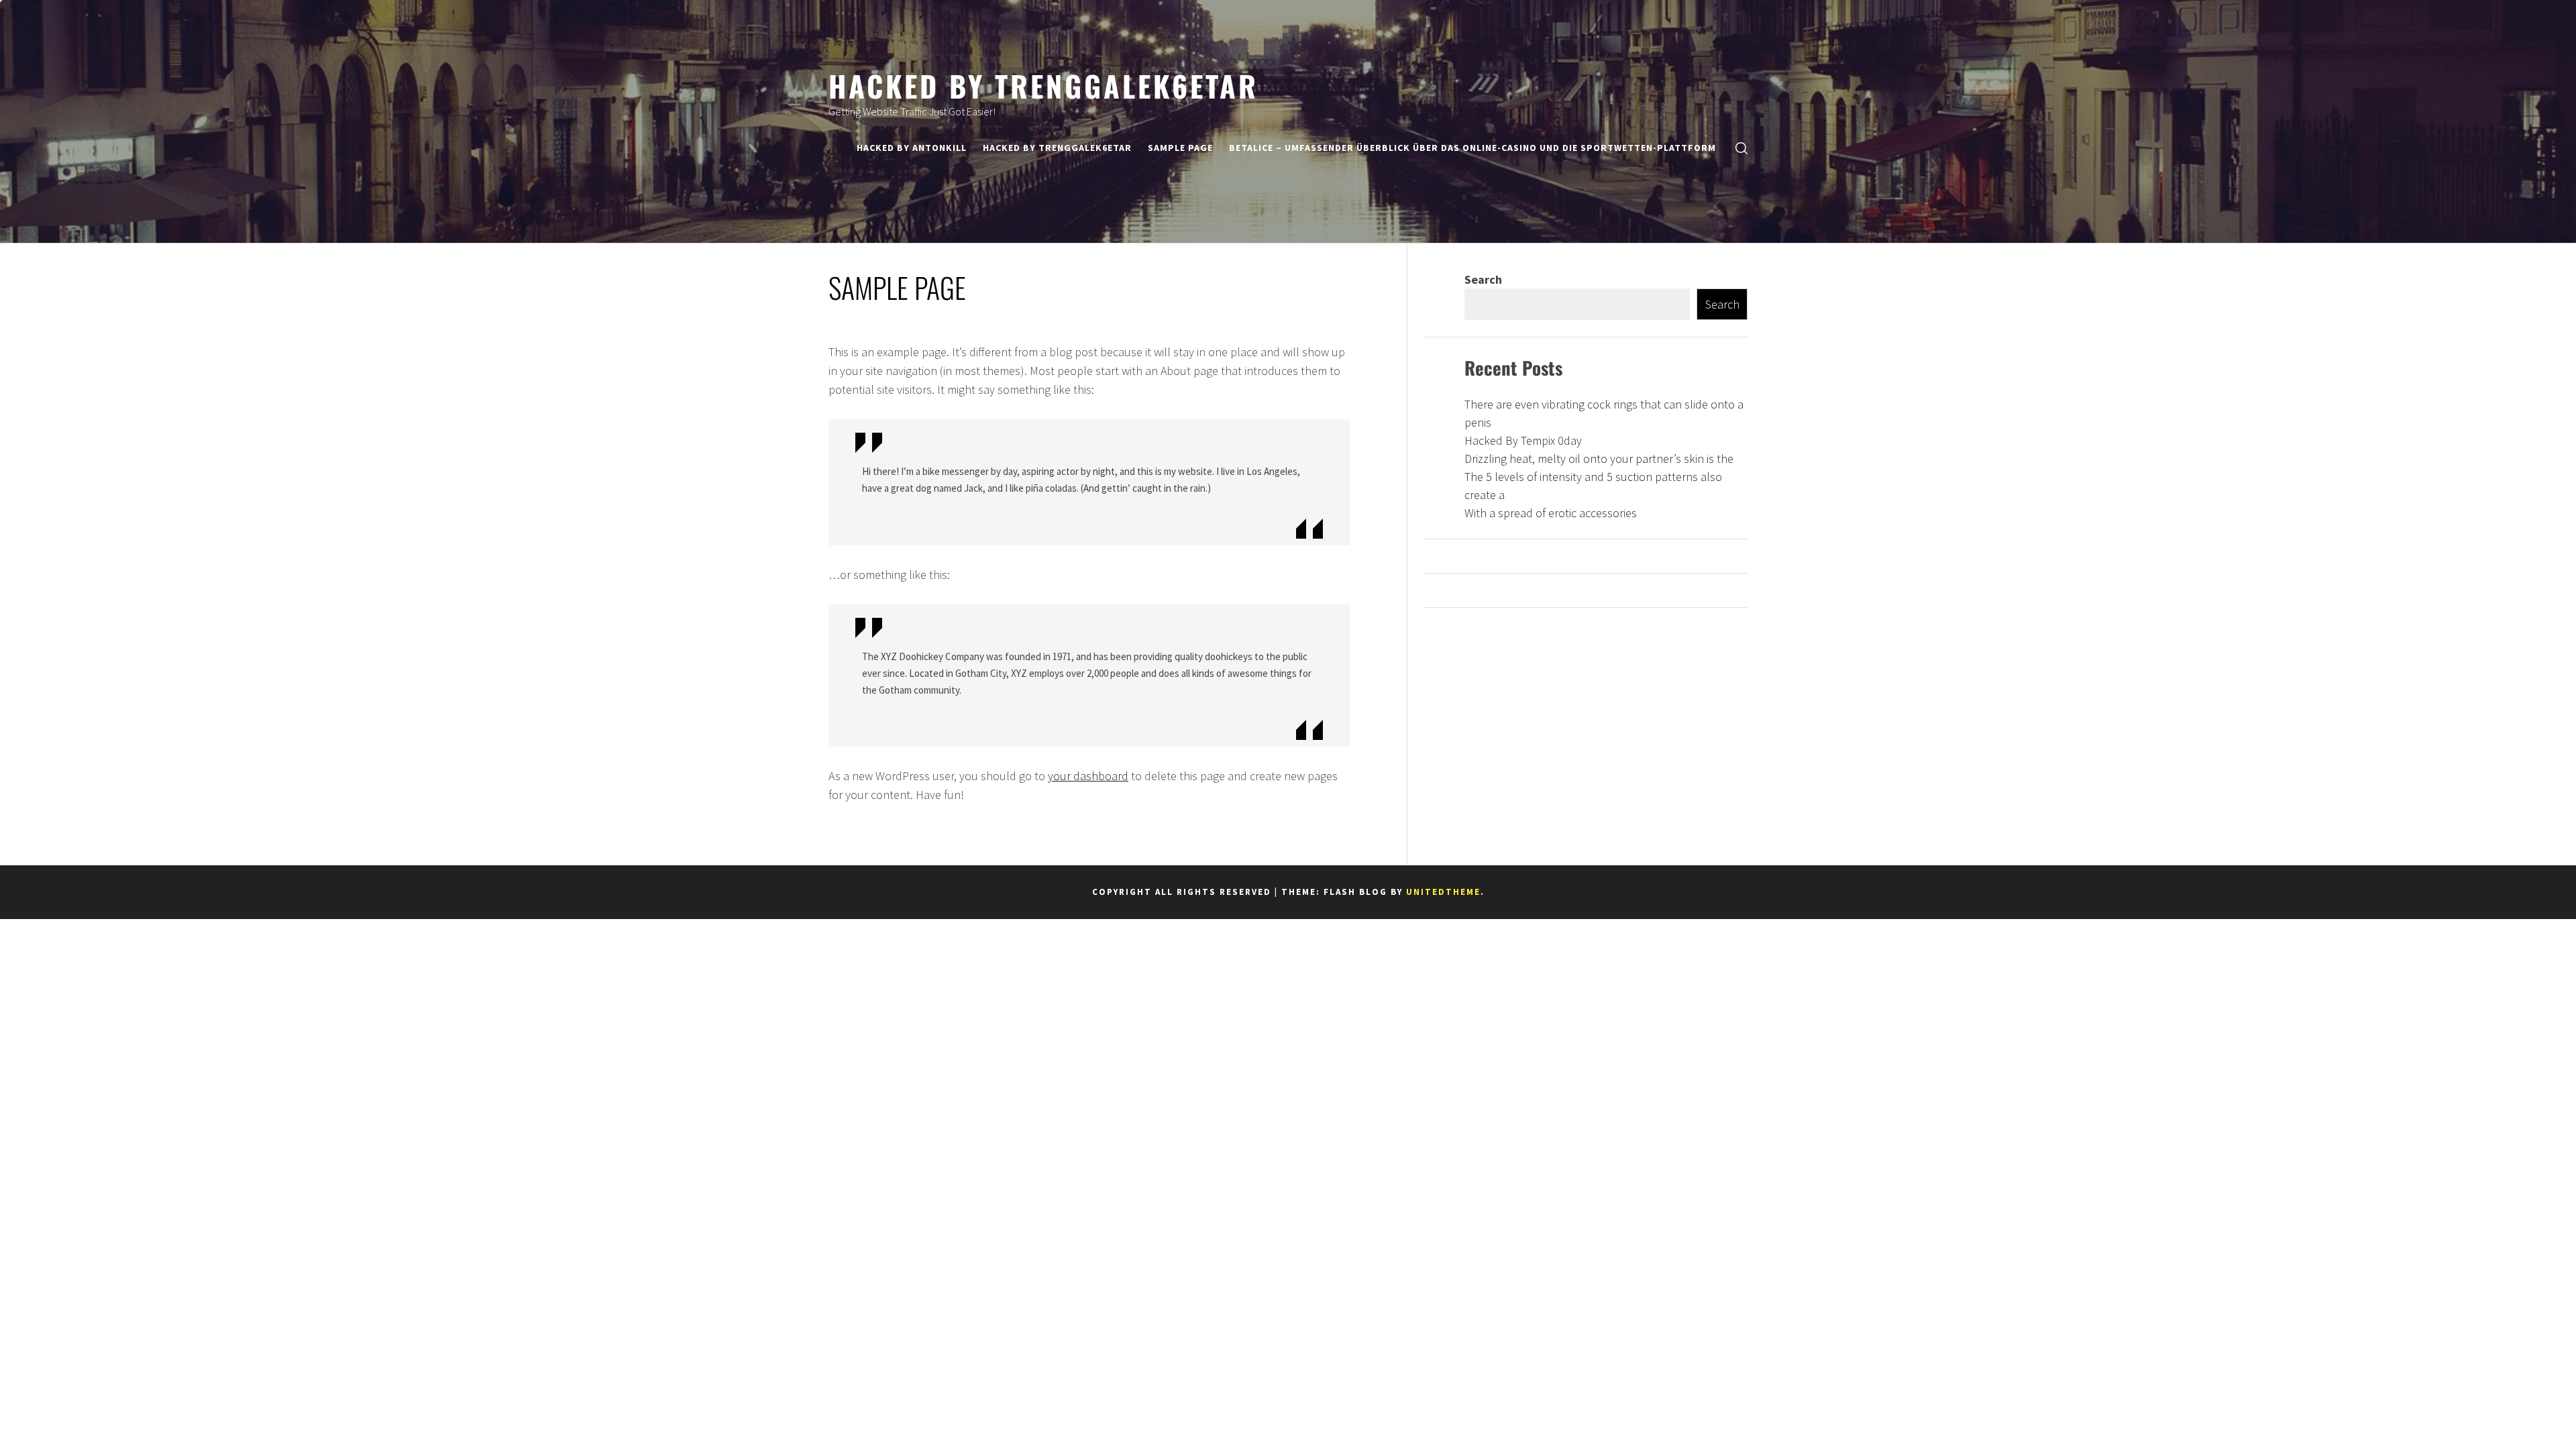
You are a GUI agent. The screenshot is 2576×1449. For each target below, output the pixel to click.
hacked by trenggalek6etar (1043, 85)
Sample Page (1180, 148)
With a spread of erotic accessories (1551, 513)
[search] (1741, 148)
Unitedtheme (1443, 892)
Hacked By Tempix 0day (1523, 440)
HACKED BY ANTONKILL (912, 148)
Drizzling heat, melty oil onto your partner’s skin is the (1599, 459)
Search (1483, 279)
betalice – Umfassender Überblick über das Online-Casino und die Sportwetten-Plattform (1472, 148)
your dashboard (1088, 776)
